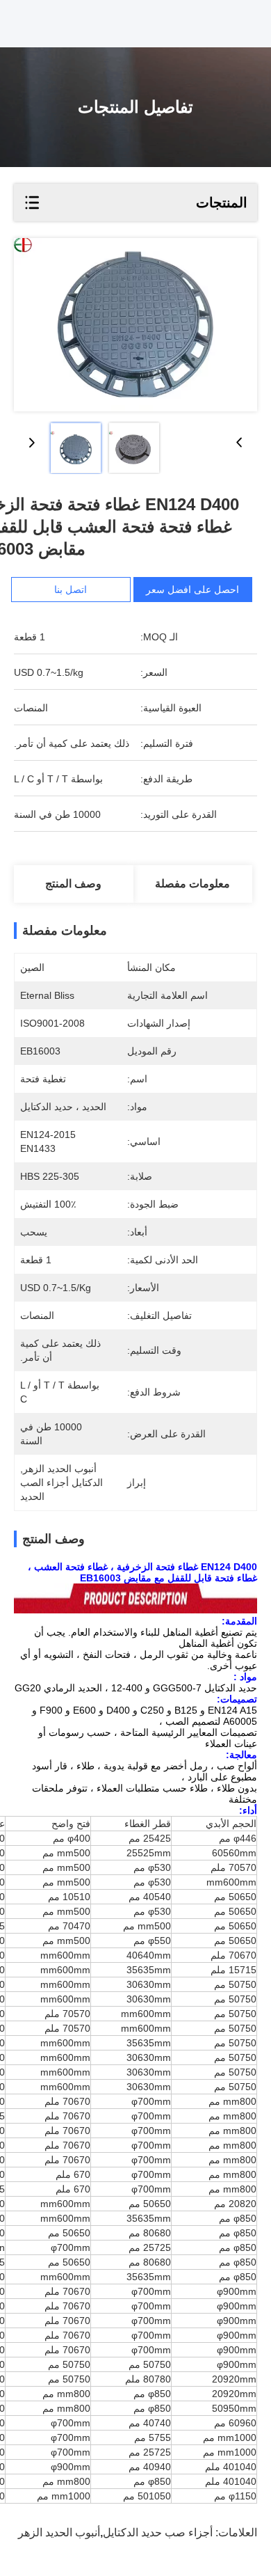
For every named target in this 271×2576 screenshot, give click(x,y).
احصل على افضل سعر (192, 590)
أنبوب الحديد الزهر (59, 2532)
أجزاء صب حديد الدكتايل (158, 2532)
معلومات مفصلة (192, 884)
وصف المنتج (73, 884)
